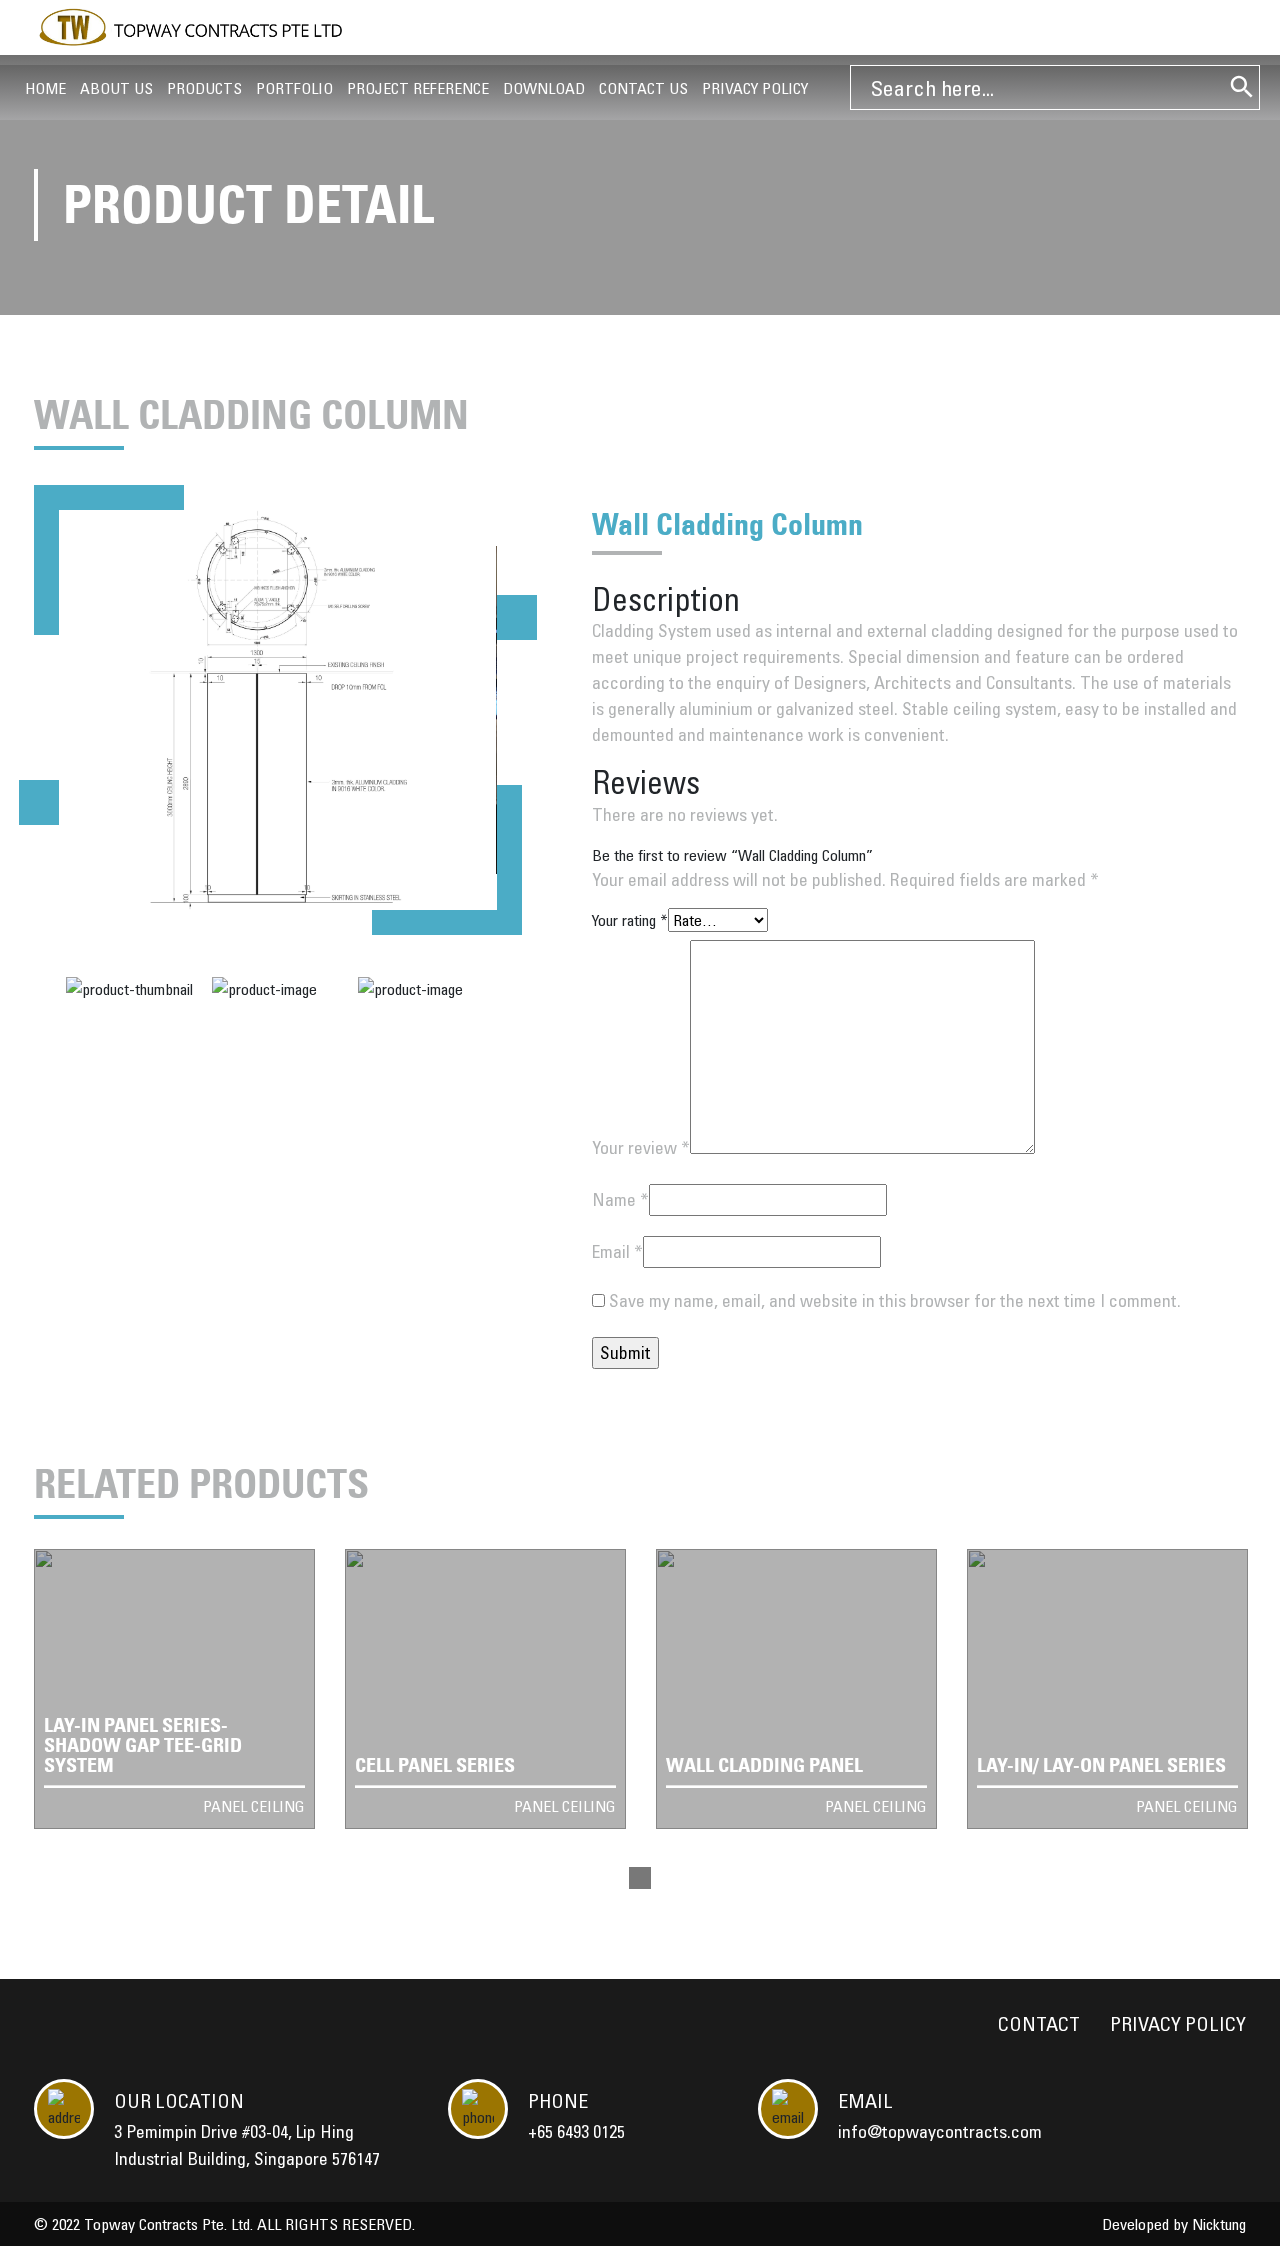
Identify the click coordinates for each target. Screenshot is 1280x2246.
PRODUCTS (204, 88)
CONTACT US (643, 88)
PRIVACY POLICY (755, 88)
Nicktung (1219, 2224)
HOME (45, 88)
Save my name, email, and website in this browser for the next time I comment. (895, 1300)
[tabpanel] (174, 1689)
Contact (1039, 2023)
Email (617, 1251)
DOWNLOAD (544, 88)
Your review (641, 1147)
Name (620, 1199)
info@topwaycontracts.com (940, 2131)
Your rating (630, 920)
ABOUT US (116, 88)
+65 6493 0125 (576, 2131)
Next (517, 617)
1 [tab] (640, 1878)
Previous (39, 802)
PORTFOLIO (294, 88)
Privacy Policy (1178, 2023)
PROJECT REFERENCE (418, 88)
